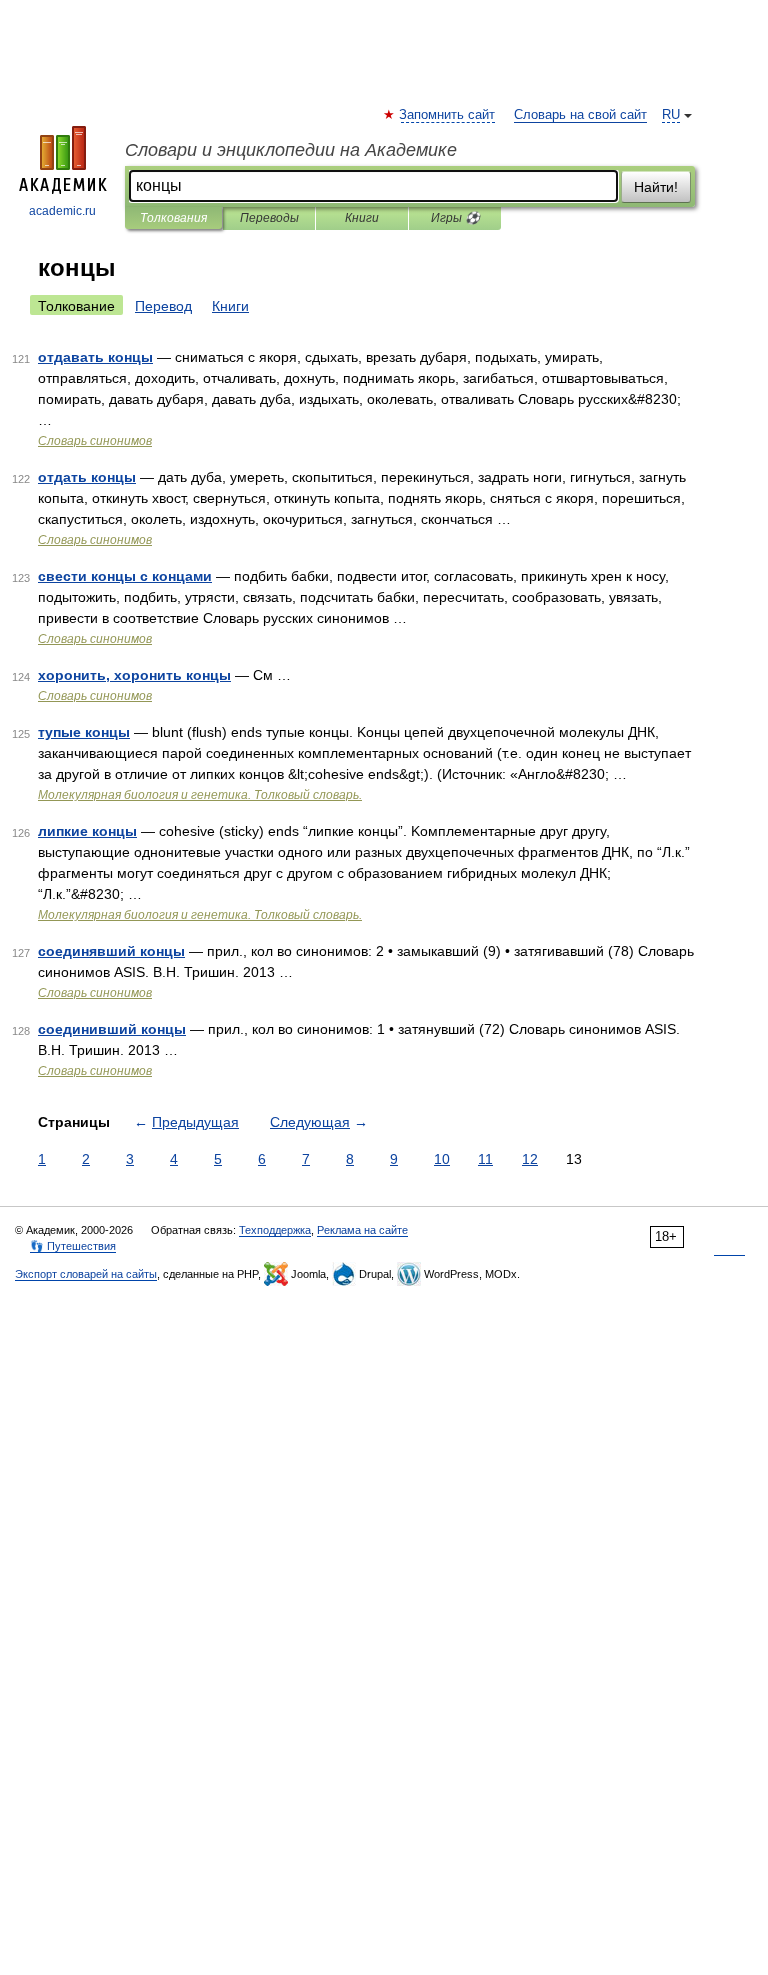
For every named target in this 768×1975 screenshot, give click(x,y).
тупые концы (84, 732)
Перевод (163, 306)
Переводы (269, 218)
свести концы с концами (125, 576)
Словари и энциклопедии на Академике (291, 150)
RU (671, 115)
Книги (362, 218)
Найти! (656, 187)
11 (485, 1159)
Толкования (173, 218)
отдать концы (87, 477)
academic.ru (62, 211)
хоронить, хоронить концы (134, 675)
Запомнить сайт (448, 115)
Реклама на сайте (362, 1230)
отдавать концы (95, 357)
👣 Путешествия (73, 1246)
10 (442, 1159)
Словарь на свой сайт (580, 115)
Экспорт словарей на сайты (86, 1274)
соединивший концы (112, 1029)
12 (530, 1159)
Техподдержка (275, 1230)
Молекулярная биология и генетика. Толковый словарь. (200, 795)
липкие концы (87, 831)
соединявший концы (111, 951)
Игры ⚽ (455, 218)
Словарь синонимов (95, 441)
